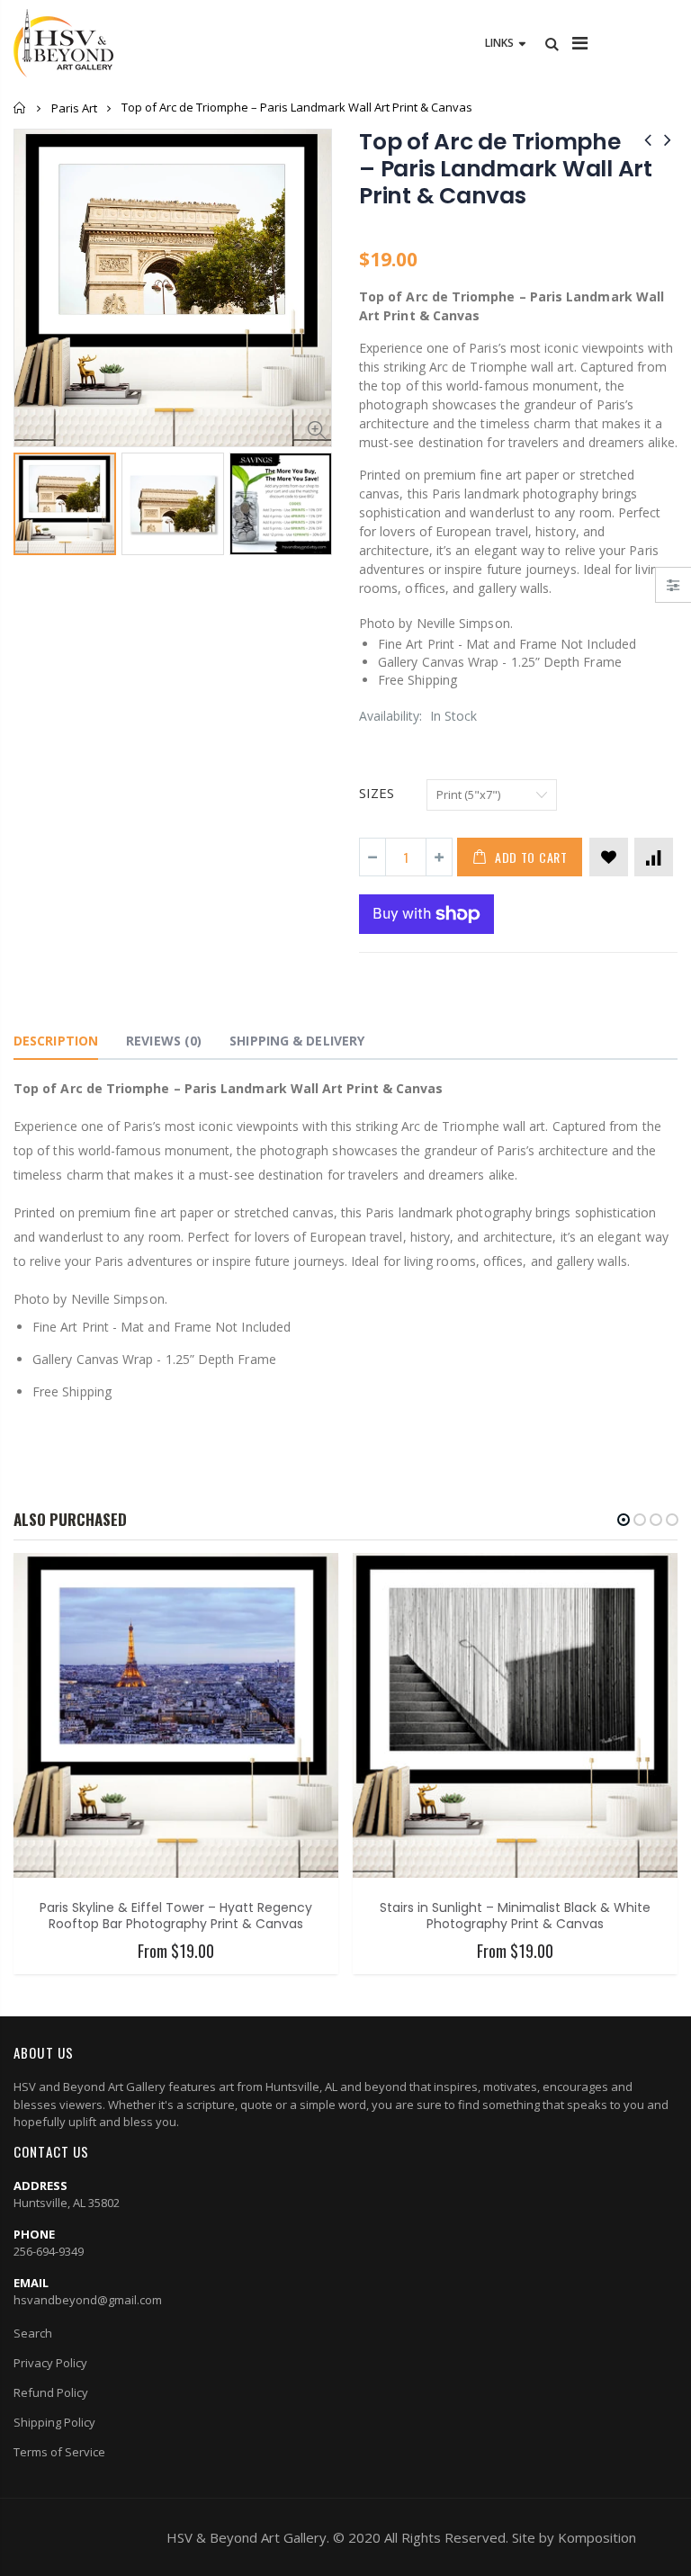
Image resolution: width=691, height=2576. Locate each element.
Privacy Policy (50, 2363)
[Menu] (580, 43)
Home (20, 108)
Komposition (597, 2537)
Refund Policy (51, 2392)
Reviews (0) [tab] (164, 1041)
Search (33, 2333)
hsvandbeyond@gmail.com (88, 2300)
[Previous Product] (648, 139)
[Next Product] (668, 139)
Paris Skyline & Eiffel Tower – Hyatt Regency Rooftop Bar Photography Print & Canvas (176, 1916)
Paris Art (74, 108)
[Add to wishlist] (609, 857)
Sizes (377, 793)
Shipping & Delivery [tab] (297, 1041)
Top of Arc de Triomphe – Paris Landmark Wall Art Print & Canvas (506, 169)
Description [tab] (56, 1041)
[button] (624, 1520)
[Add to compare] (654, 857)
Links (499, 43)
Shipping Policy (54, 2422)
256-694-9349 (49, 2251)
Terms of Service (59, 2452)
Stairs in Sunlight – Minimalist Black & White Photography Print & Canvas (515, 1916)
